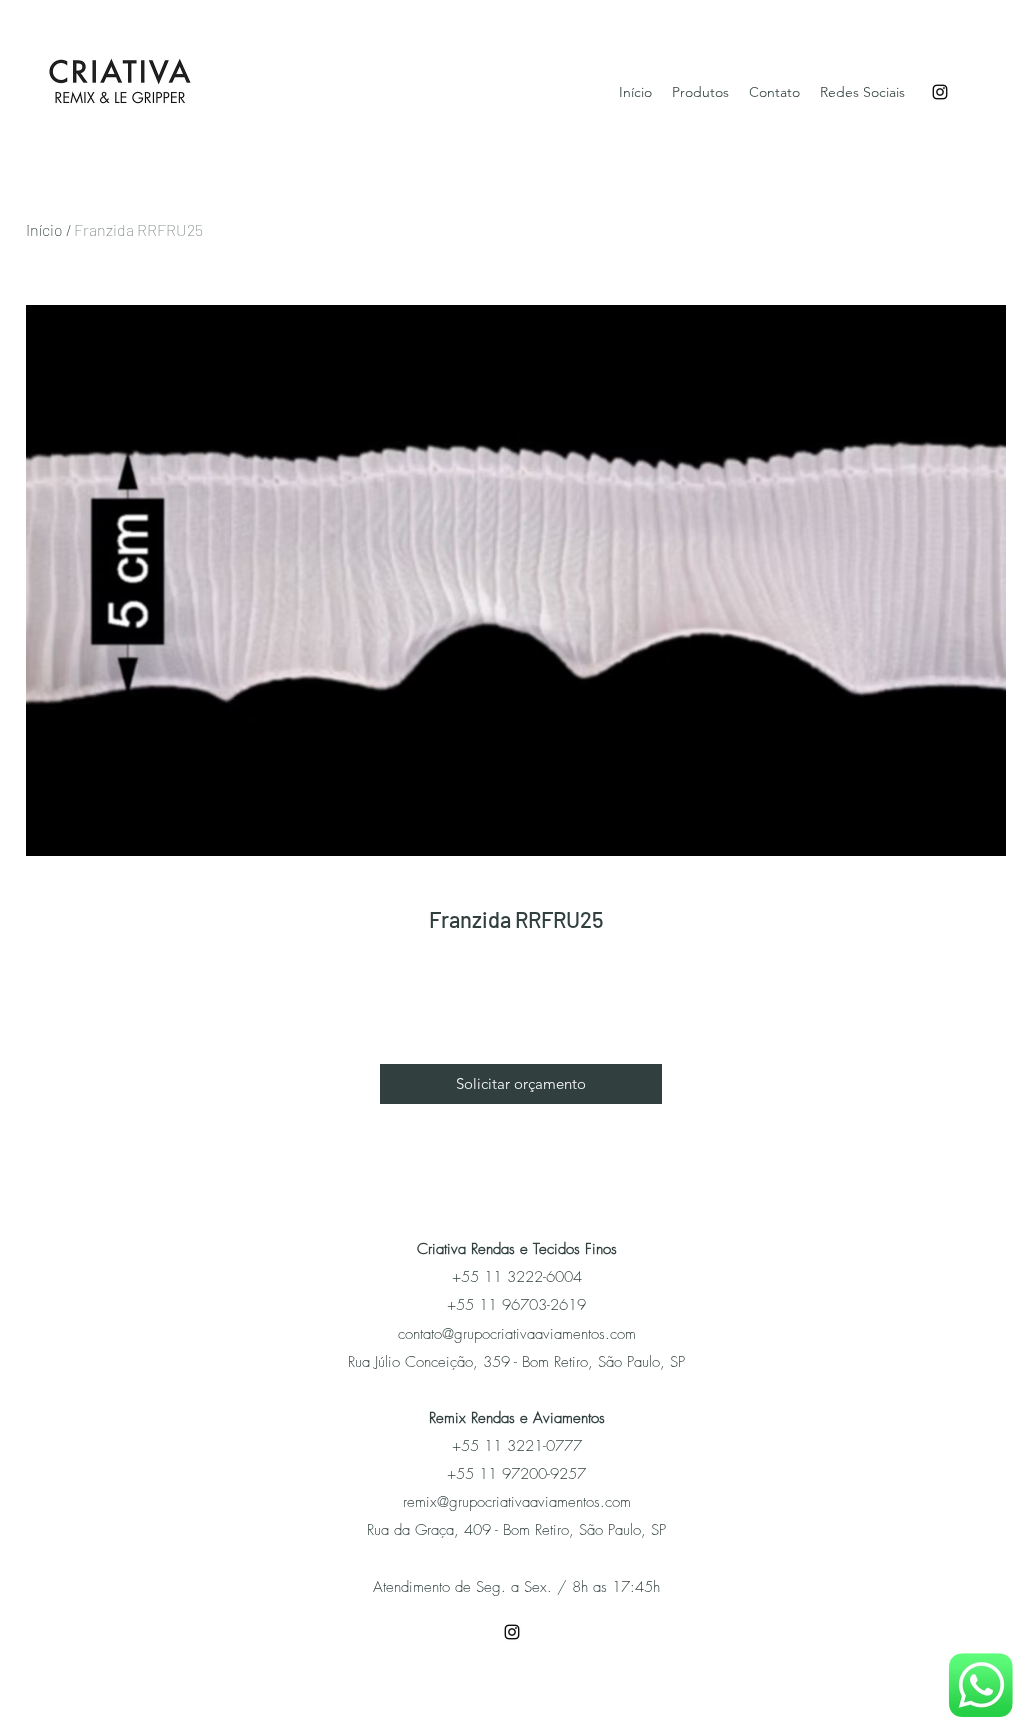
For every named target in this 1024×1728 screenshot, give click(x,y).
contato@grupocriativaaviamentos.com (517, 1334)
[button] (521, 1084)
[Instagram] (940, 92)
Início (44, 229)
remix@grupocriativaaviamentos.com (517, 1502)
